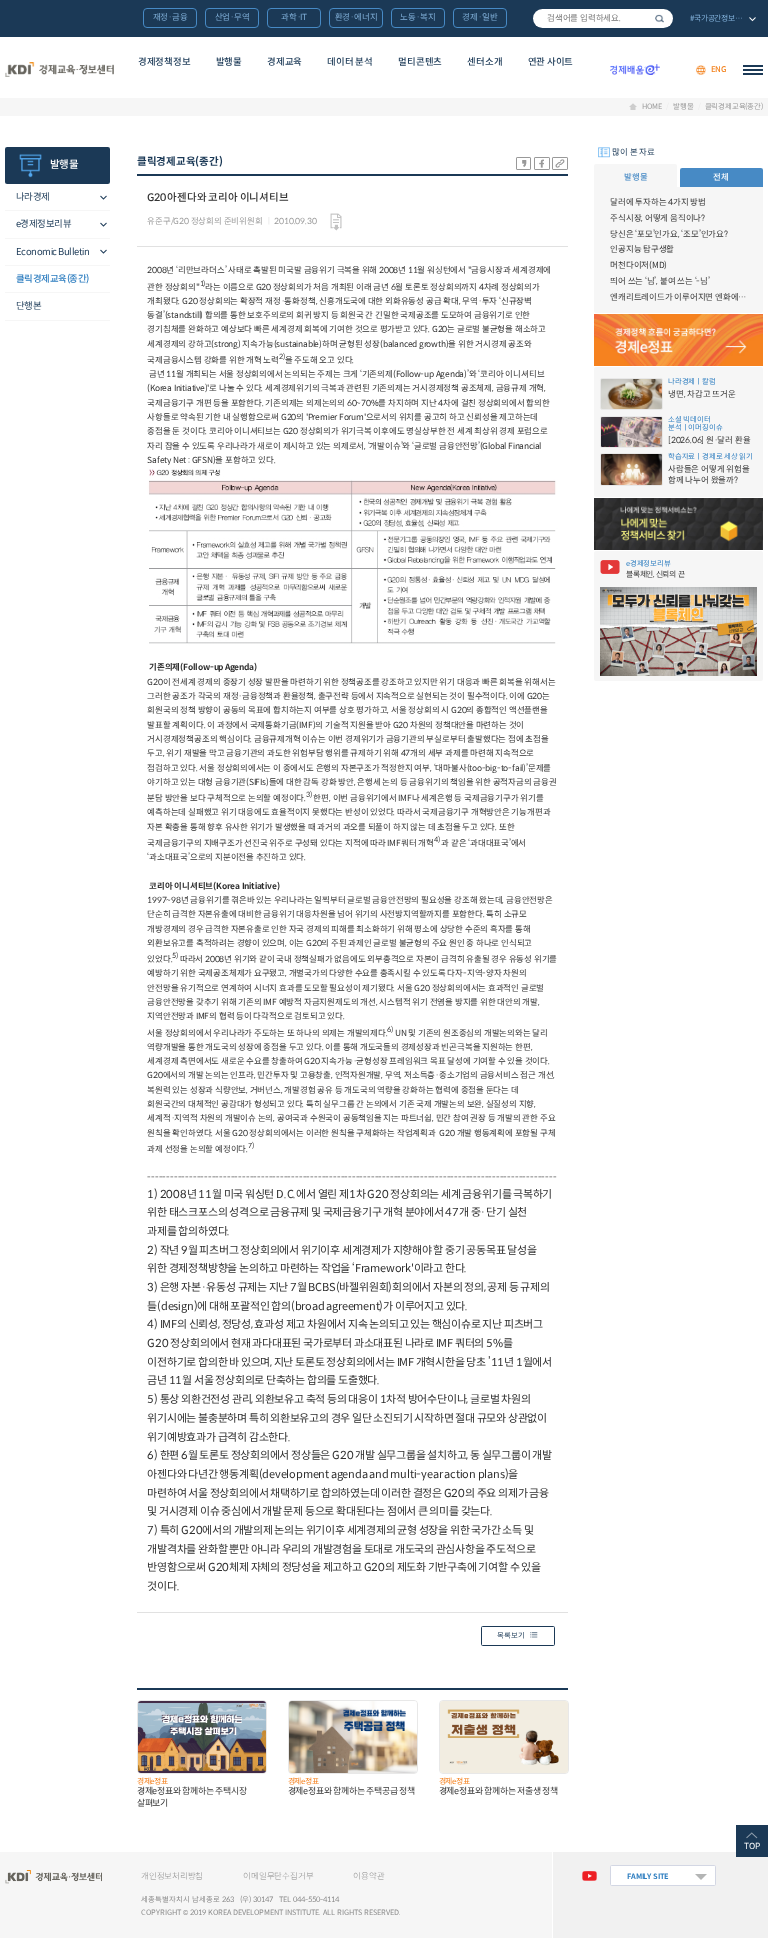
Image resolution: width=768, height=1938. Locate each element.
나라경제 (33, 197)
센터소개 (484, 62)
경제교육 (284, 62)
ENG (719, 69)
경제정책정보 (164, 62)
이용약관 (368, 1876)
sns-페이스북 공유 (542, 163)
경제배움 (635, 70)
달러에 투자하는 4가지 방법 (658, 202)
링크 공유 (560, 163)
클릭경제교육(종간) (733, 106)
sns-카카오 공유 (524, 163)
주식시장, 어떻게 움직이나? (657, 218)
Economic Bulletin (53, 252)
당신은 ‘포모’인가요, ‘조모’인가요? (669, 234)
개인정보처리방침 (172, 1876)
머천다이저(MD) (638, 265)
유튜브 (589, 1875)
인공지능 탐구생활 (642, 249)
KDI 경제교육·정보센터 (59, 70)
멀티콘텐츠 (420, 62)
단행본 (29, 306)
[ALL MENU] (753, 70)
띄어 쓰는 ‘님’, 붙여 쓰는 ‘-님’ (660, 281)
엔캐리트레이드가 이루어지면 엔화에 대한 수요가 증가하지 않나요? (678, 297)
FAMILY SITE (648, 1876)
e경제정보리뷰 (44, 224)
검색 (660, 18)
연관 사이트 (551, 62)
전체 (721, 177)
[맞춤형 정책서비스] (678, 523)
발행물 (229, 62)
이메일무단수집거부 (278, 1876)
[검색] (603, 18)
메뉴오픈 (98, 197)
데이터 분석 (350, 62)
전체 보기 (722, 19)
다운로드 (336, 222)
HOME (651, 106)
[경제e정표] (678, 339)
